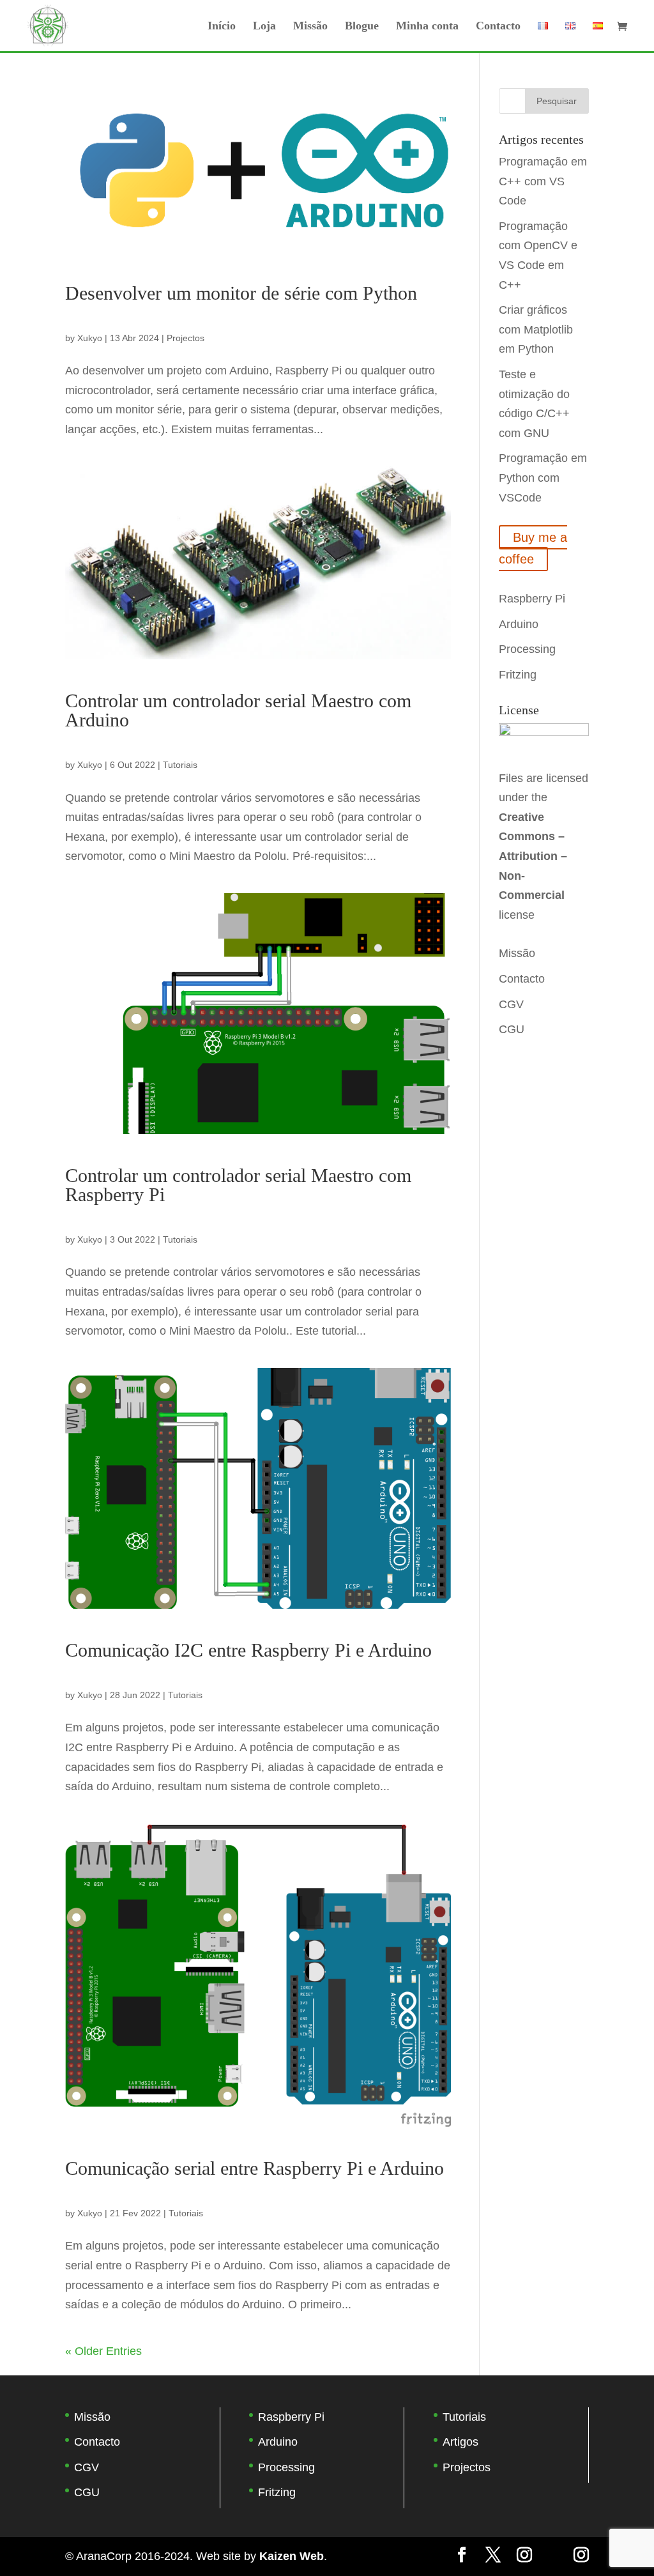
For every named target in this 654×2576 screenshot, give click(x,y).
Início (222, 27)
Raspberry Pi (532, 599)
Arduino (519, 624)
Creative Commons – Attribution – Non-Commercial (533, 856)
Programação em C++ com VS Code (543, 181)
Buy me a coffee (533, 548)
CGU (512, 1029)
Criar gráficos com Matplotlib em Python (536, 329)
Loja (264, 27)
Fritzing (518, 675)
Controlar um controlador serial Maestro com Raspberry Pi (238, 1185)
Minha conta (427, 27)
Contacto (498, 27)
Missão (310, 27)
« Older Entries (103, 2351)
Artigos (460, 2442)
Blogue (362, 27)
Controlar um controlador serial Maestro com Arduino (238, 710)
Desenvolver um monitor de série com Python (241, 293)
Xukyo (90, 338)
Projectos (186, 338)
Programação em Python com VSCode (543, 478)
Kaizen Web (292, 2556)
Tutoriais (180, 765)
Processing (527, 649)
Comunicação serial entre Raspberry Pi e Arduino (255, 2168)
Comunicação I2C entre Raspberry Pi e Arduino (248, 1650)
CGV (511, 1004)
